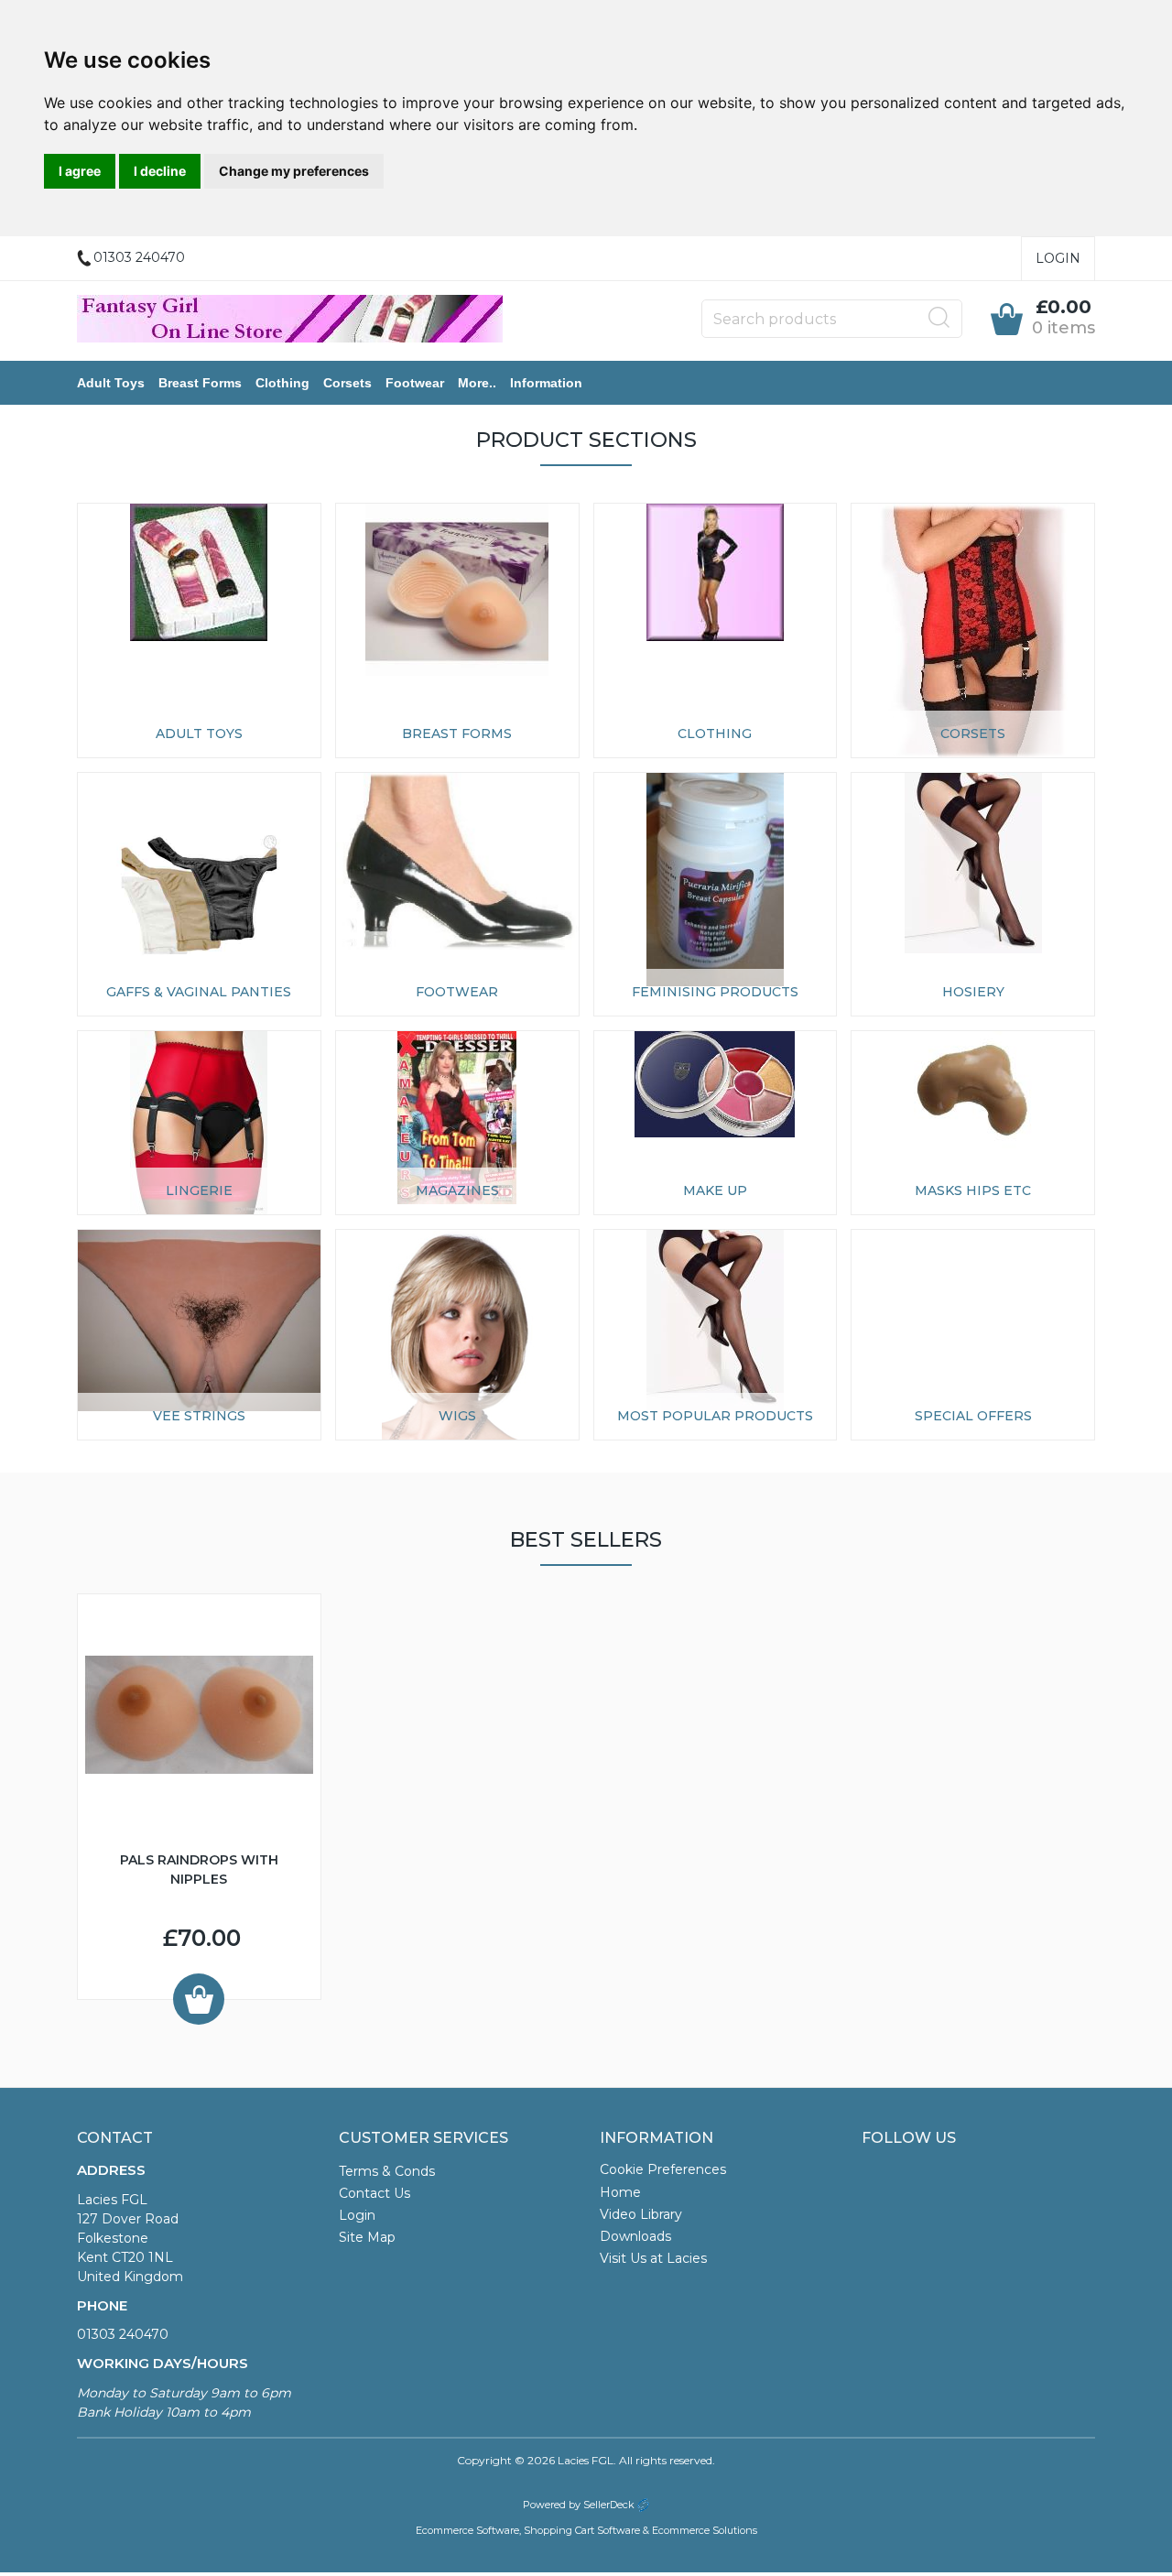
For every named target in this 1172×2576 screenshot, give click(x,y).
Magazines (457, 1190)
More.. (477, 383)
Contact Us (374, 2193)
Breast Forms (200, 383)
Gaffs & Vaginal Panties (199, 992)
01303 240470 (123, 2334)
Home (620, 2192)
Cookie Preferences (663, 2169)
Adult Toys (111, 383)
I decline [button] (160, 171)
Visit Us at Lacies (653, 2258)
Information (546, 383)
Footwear (415, 383)
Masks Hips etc (973, 1190)
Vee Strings (199, 1416)
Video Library (641, 2214)
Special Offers (973, 1416)
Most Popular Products (715, 1416)
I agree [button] (80, 171)
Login (1058, 258)
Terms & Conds (387, 2171)
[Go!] (939, 318)
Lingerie (199, 1190)
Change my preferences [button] (294, 171)
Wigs (457, 1416)
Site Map (367, 2237)
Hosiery (973, 992)
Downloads (635, 2236)
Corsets (347, 383)
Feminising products (715, 992)
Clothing (282, 383)
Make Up (715, 1190)
